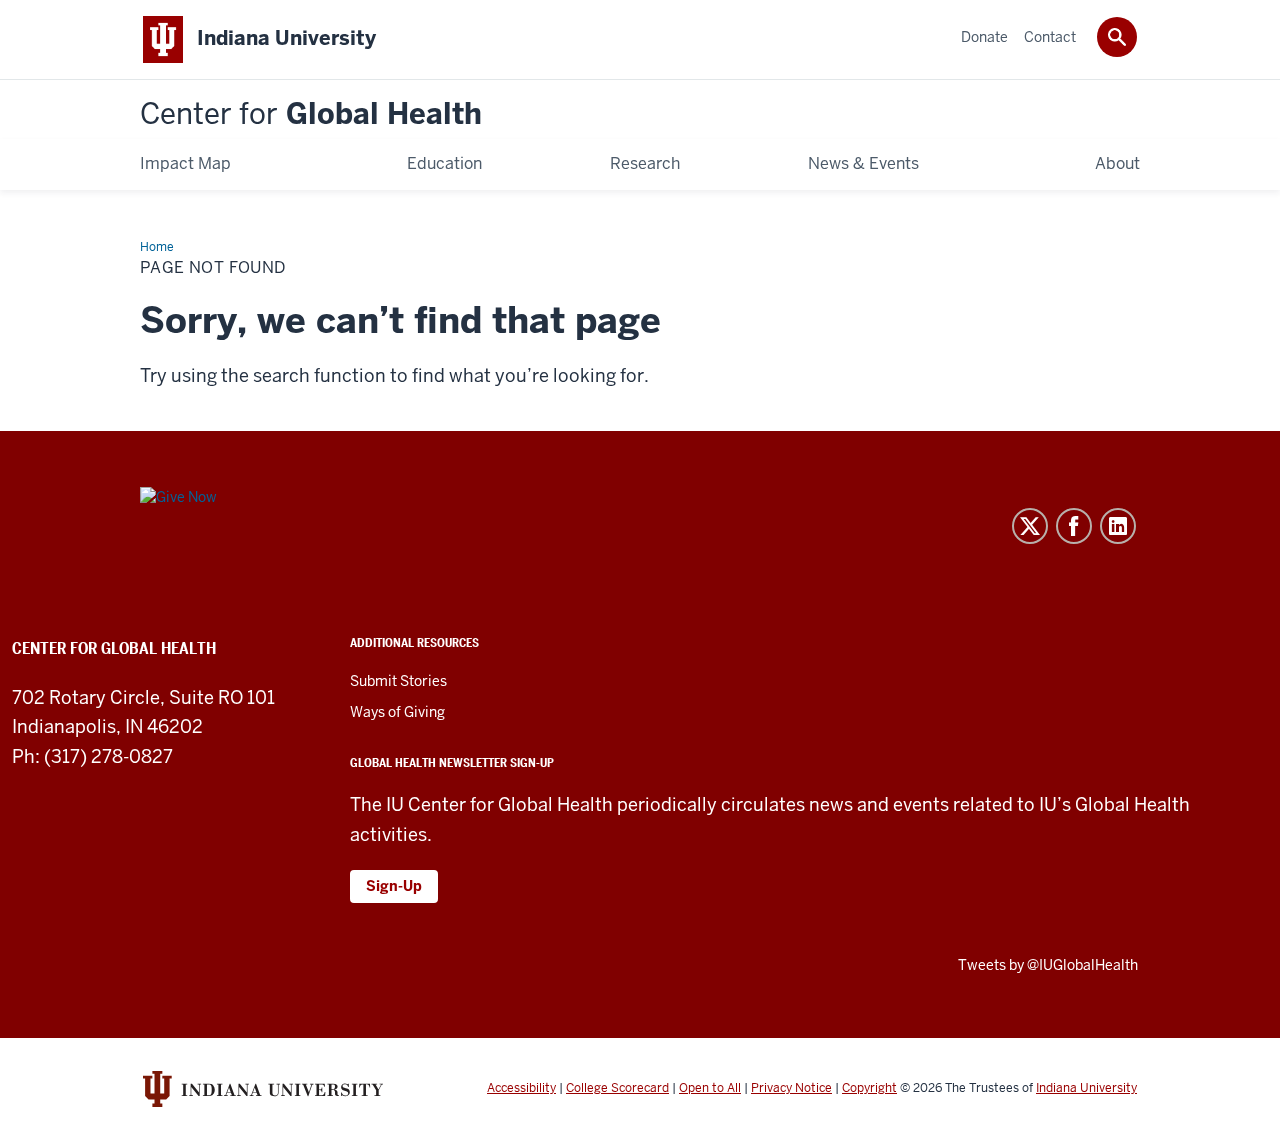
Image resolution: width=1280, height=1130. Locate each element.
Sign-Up (394, 886)
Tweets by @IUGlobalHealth (1048, 965)
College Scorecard (617, 1088)
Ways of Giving (397, 712)
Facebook (1074, 526)
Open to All (710, 1088)
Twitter (1030, 526)
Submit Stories (398, 681)
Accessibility (521, 1088)
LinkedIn (1118, 526)
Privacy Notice (791, 1088)
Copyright (869, 1088)
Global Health (311, 114)
